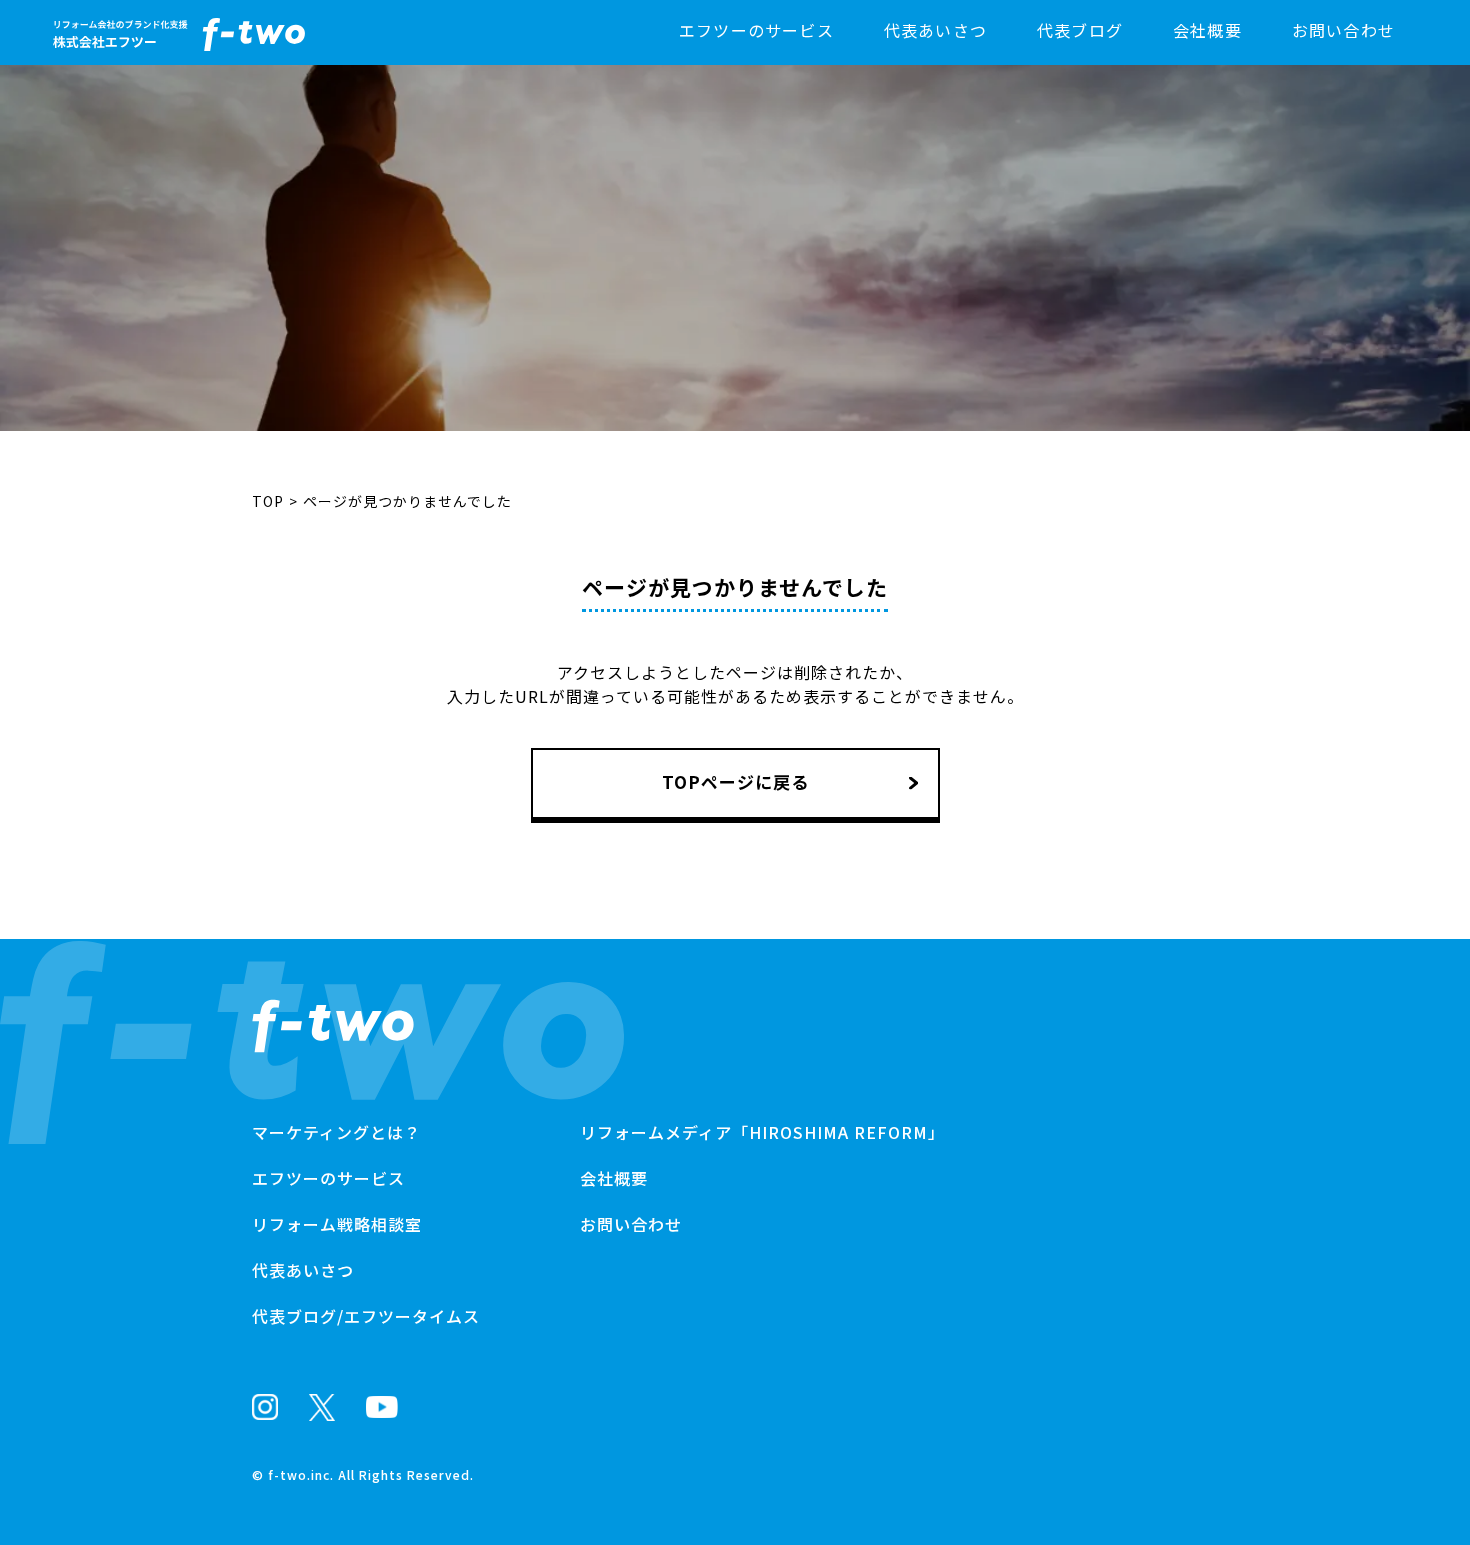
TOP (268, 501)
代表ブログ (1080, 30)
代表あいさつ (935, 30)
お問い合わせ (1343, 30)
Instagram (265, 1407)
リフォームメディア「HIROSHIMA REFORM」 (762, 1132)
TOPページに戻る (735, 781)
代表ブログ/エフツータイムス (366, 1316)
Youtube (382, 1407)
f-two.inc (299, 1474)
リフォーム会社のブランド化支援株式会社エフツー (333, 1026)
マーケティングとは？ (336, 1132)
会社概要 (1207, 30)
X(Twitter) (322, 1407)
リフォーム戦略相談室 (337, 1224)
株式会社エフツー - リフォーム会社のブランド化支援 (179, 34)
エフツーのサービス (756, 30)
